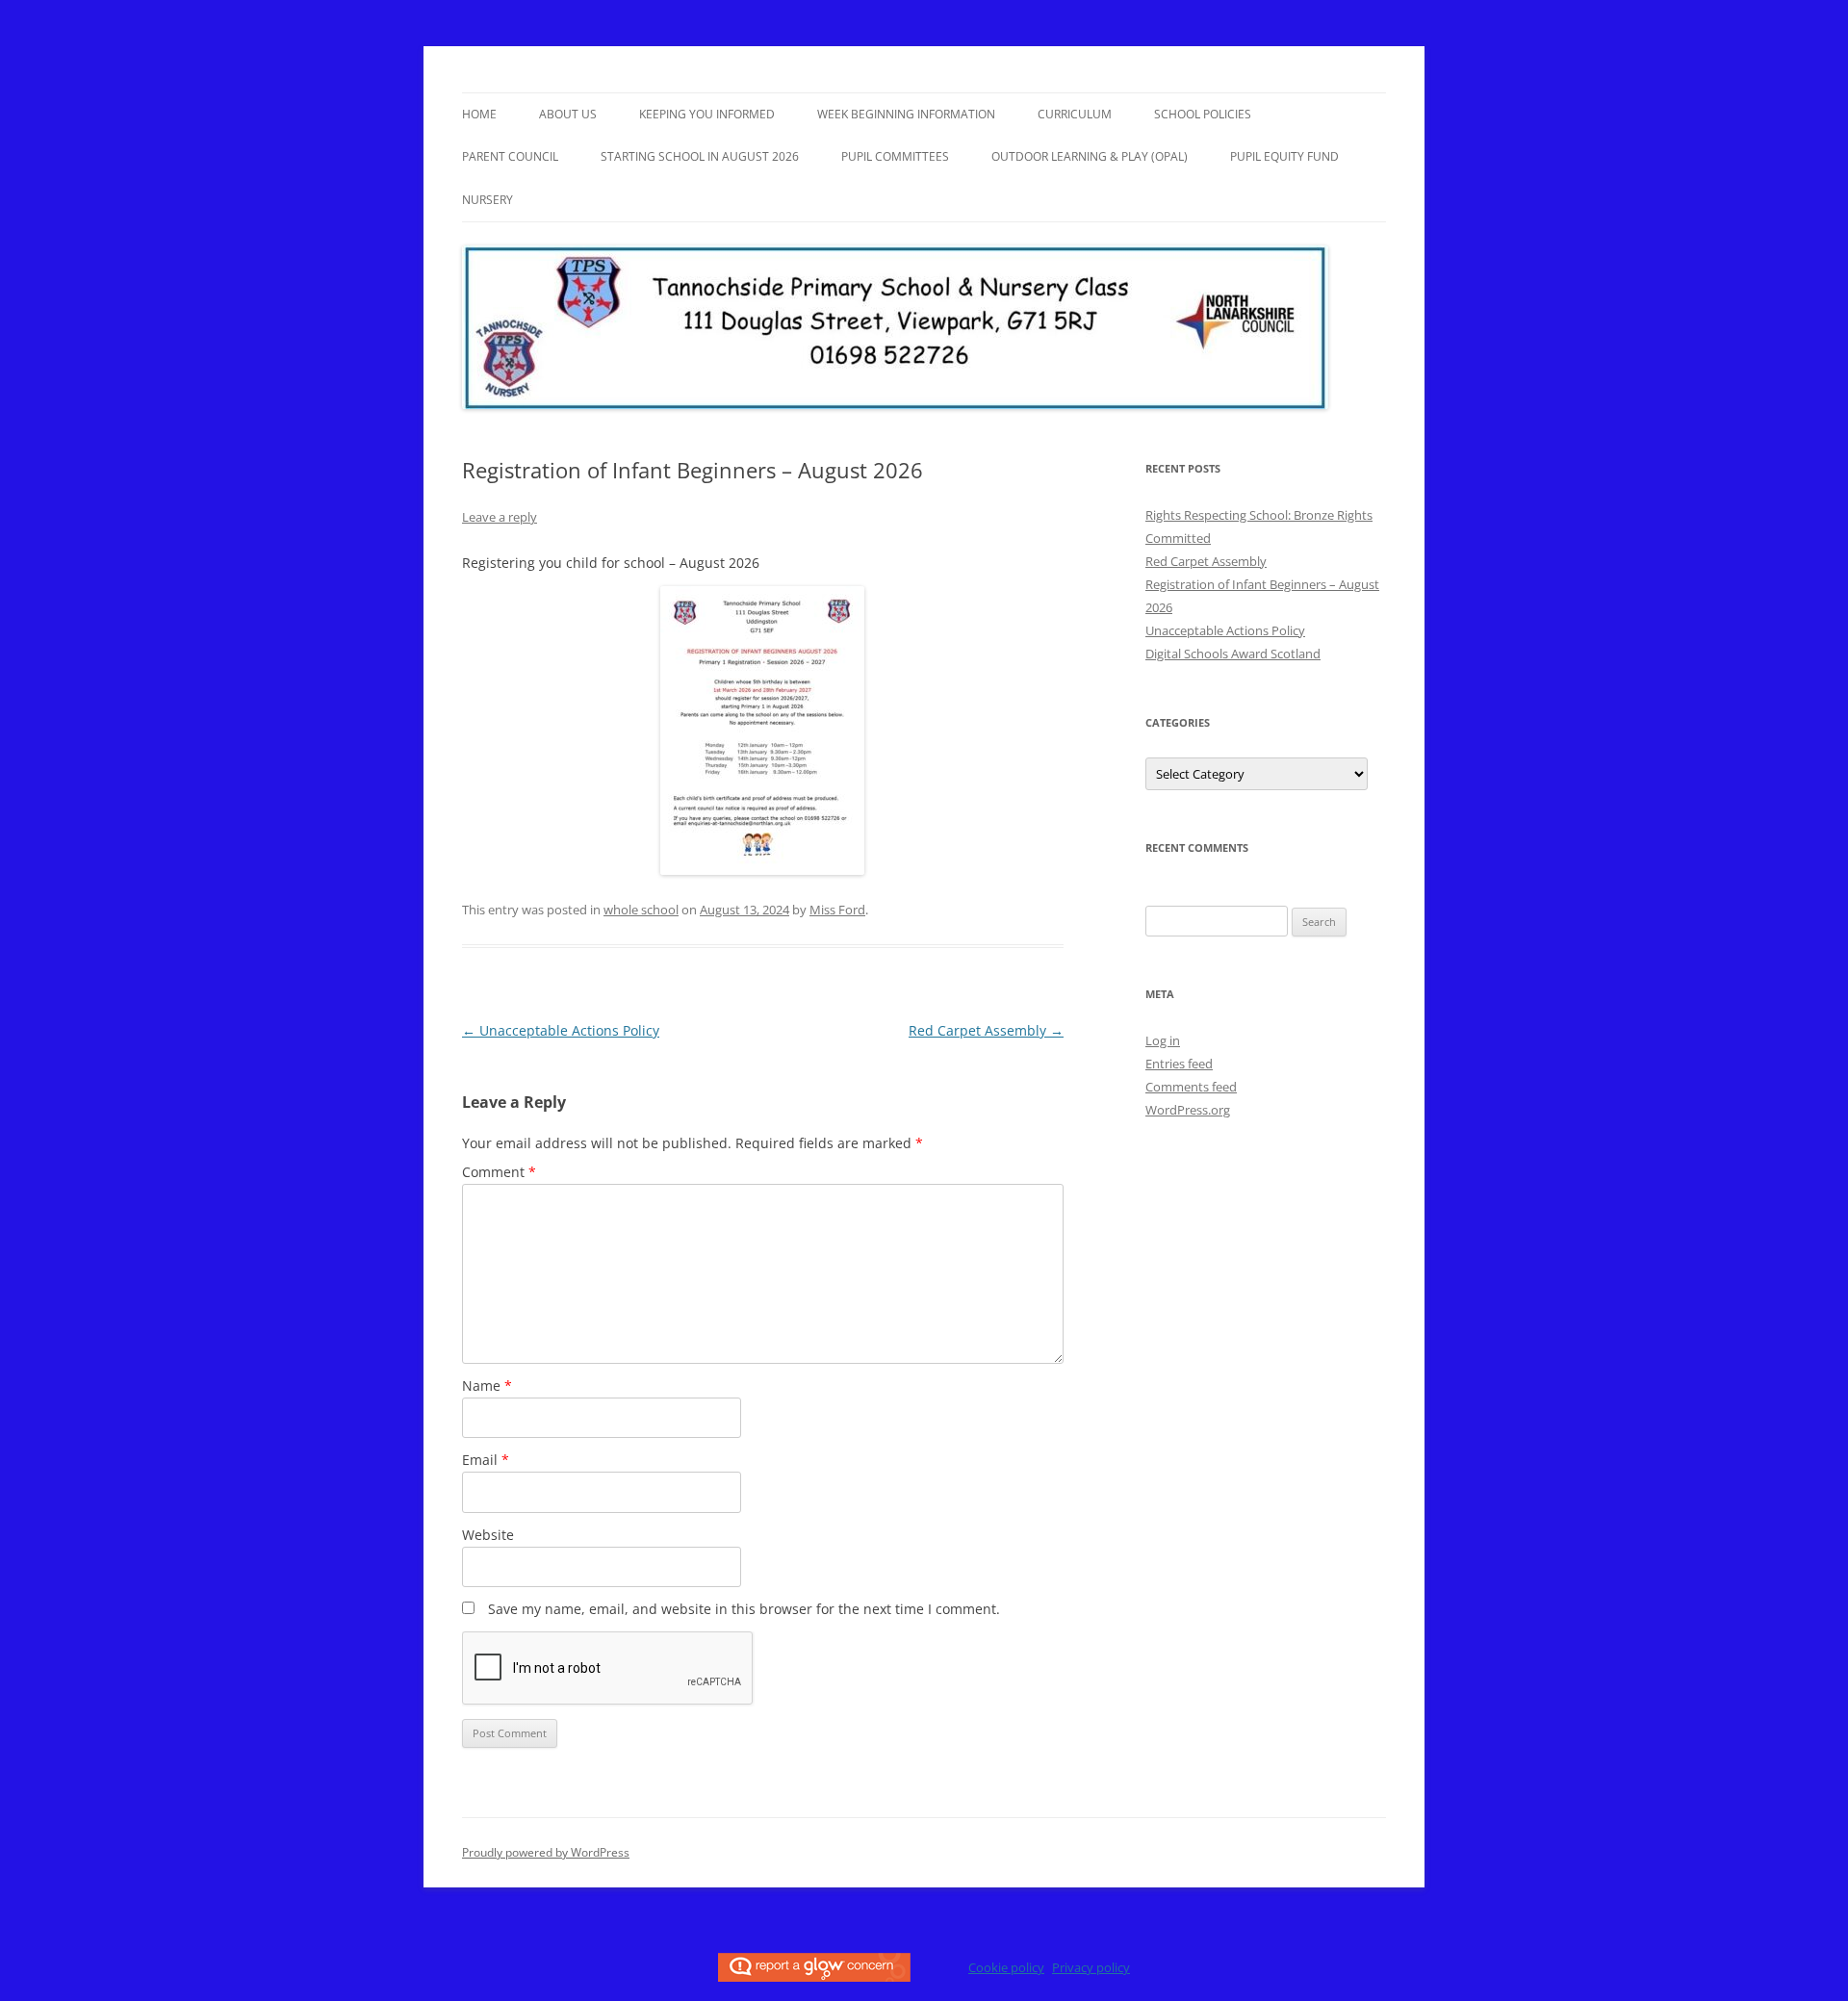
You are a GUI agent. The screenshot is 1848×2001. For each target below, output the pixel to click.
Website (488, 1535)
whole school (641, 910)
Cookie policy (1006, 1967)
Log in (1163, 1040)
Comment (499, 1172)
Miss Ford (837, 910)
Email (486, 1460)
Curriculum (1075, 114)
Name (487, 1385)
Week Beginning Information (906, 114)
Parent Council (510, 156)
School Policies (1203, 114)
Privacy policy (1091, 1967)
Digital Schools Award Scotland (1233, 654)
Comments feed (1191, 1087)
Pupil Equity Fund (1284, 156)
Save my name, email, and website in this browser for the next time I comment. (744, 1609)
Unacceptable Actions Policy (561, 1030)
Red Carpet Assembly (986, 1030)
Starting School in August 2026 (700, 156)
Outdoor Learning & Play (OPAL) (1090, 156)
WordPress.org (1188, 1110)
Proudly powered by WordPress (546, 1852)
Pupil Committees (895, 156)
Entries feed (1179, 1064)
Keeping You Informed (707, 114)
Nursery (488, 200)
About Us (568, 114)
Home (479, 114)
